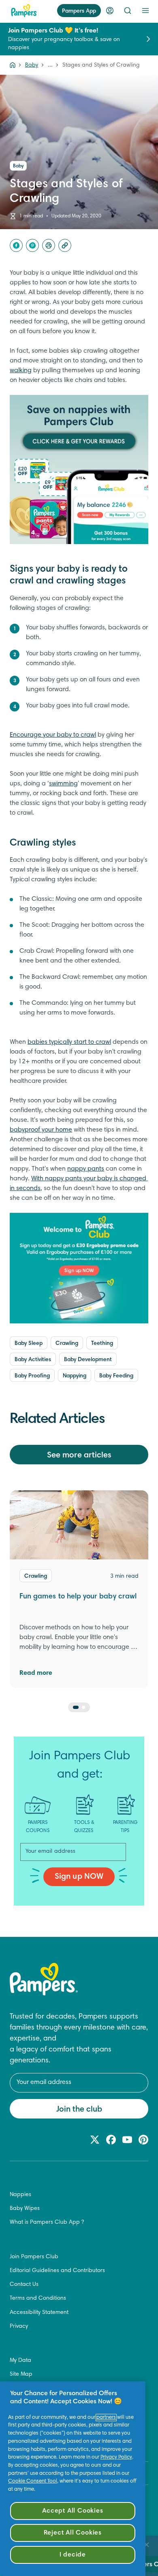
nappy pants (86, 1169)
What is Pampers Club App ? (47, 2223)
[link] (79, 469)
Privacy (19, 2327)
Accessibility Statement (39, 2313)
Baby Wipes (25, 2209)
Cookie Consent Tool (33, 2481)
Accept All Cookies (73, 2511)
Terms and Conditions (38, 2298)
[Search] (128, 11)
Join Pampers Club (34, 2257)
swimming (63, 784)
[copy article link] (65, 245)
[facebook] (16, 245)
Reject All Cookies (73, 2533)
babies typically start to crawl (69, 1042)
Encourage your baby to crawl (53, 735)
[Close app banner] (147, 2545)
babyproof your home (41, 1130)
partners (106, 2418)
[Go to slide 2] (83, 1707)
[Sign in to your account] (110, 11)
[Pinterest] (32, 245)
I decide (73, 2555)
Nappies (20, 2195)
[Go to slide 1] (76, 1707)
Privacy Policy (116, 2457)
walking (21, 371)
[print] (49, 245)
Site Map (21, 2374)
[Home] (24, 11)
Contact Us (24, 2285)
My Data (20, 2361)
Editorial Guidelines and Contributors (57, 2271)
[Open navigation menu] (145, 11)
